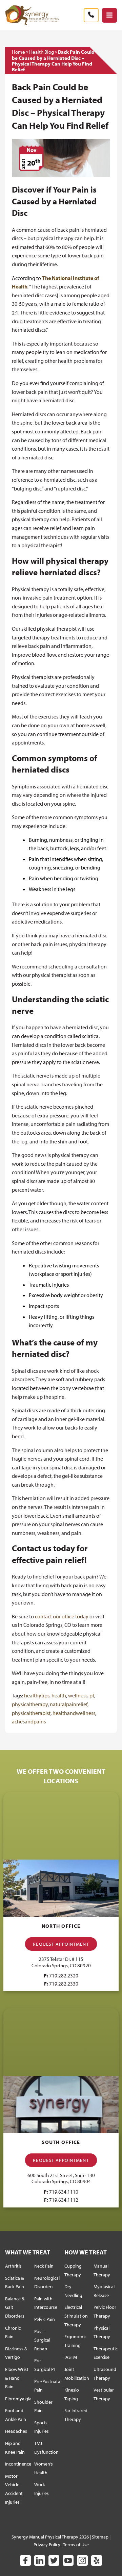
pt (92, 1695)
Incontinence (18, 2464)
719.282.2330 (64, 1984)
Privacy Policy (47, 2545)
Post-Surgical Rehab (42, 2340)
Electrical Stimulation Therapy (76, 2316)
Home (18, 52)
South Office (61, 2142)
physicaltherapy (30, 1704)
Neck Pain (44, 2266)
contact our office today (62, 1616)
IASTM (71, 2357)
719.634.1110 (64, 2192)
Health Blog (42, 52)
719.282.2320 (64, 1976)
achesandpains (29, 1721)
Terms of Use (76, 2545)
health (59, 1695)
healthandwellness (74, 1713)
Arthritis (13, 2266)
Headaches (16, 2431)
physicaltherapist (31, 1713)
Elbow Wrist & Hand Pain (17, 2378)
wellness (78, 1695)
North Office (61, 1926)
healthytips (37, 1695)
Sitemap (100, 2537)
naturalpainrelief (69, 1704)
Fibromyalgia (18, 2399)
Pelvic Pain (45, 2319)
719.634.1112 (64, 2200)
